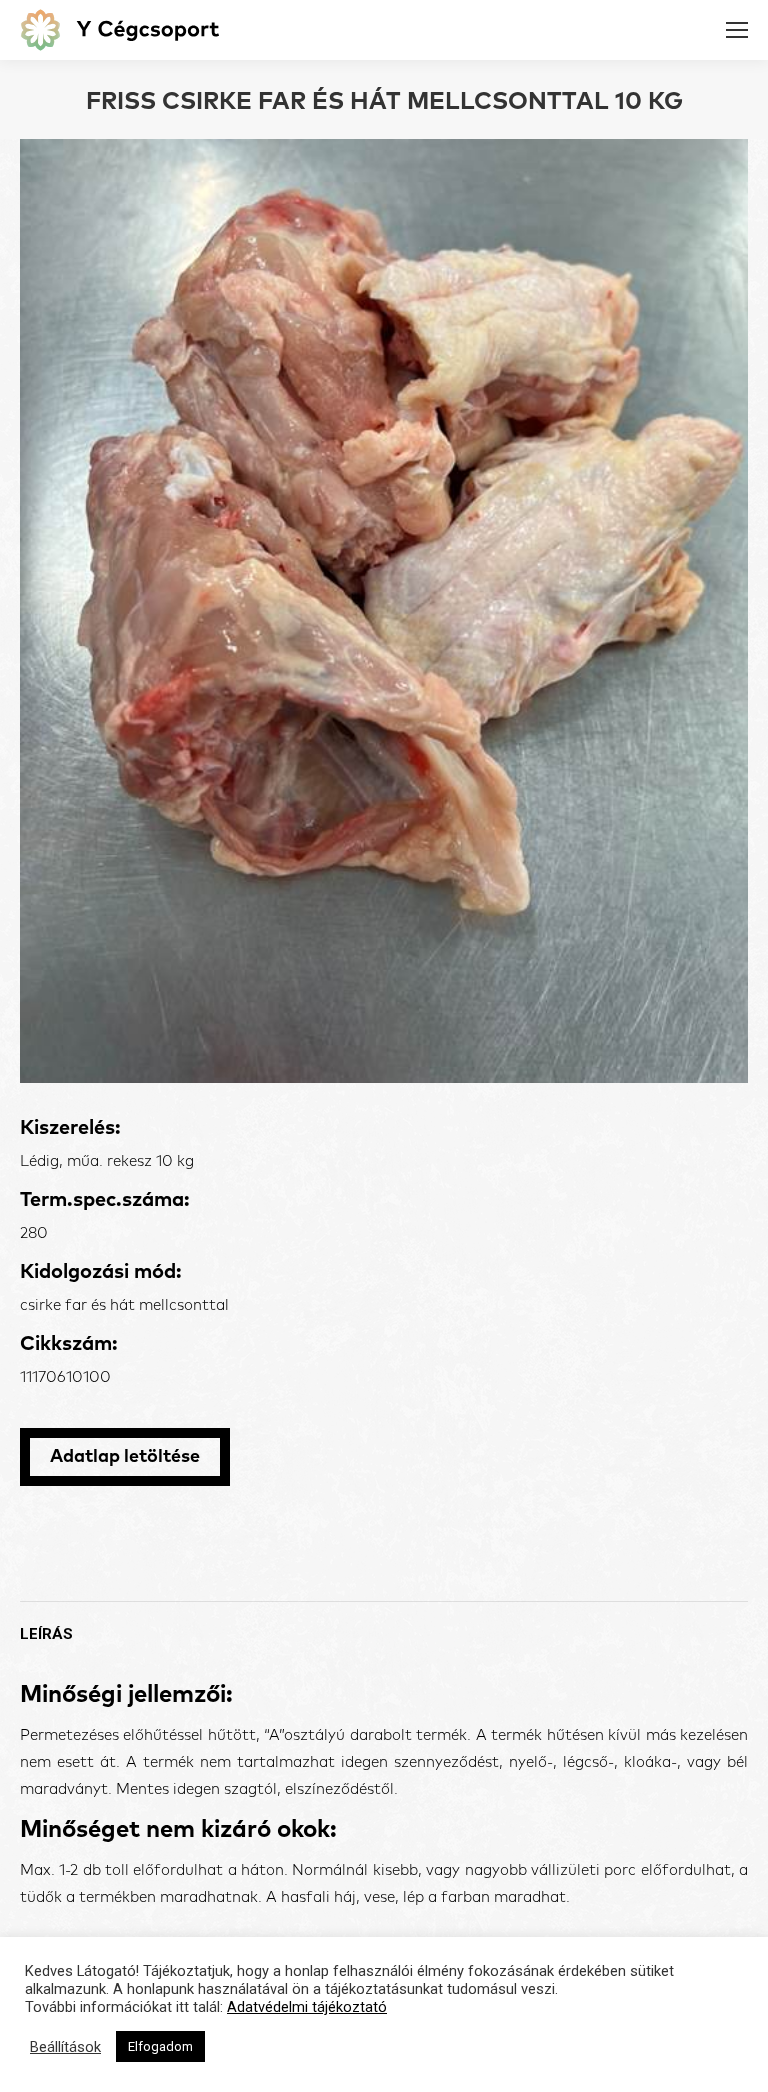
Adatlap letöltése (125, 1457)
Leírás (46, 1634)
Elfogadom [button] (160, 2046)
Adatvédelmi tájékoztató (307, 2007)
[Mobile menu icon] (737, 30)
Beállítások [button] (65, 2047)
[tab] (384, 1624)
